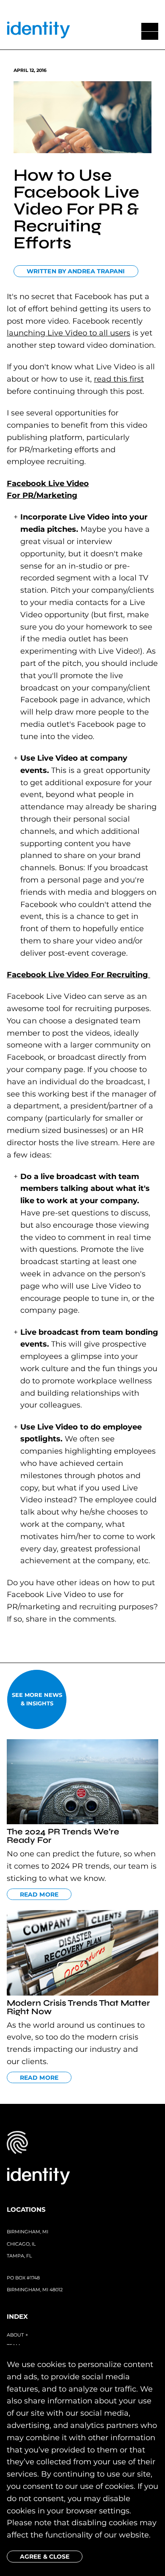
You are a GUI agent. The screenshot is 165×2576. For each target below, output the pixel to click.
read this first (119, 379)
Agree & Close (45, 2557)
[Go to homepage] (38, 32)
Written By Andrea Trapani (76, 271)
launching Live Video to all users (69, 333)
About (17, 2335)
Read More (39, 1894)
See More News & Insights (37, 1699)
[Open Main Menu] (150, 31)
